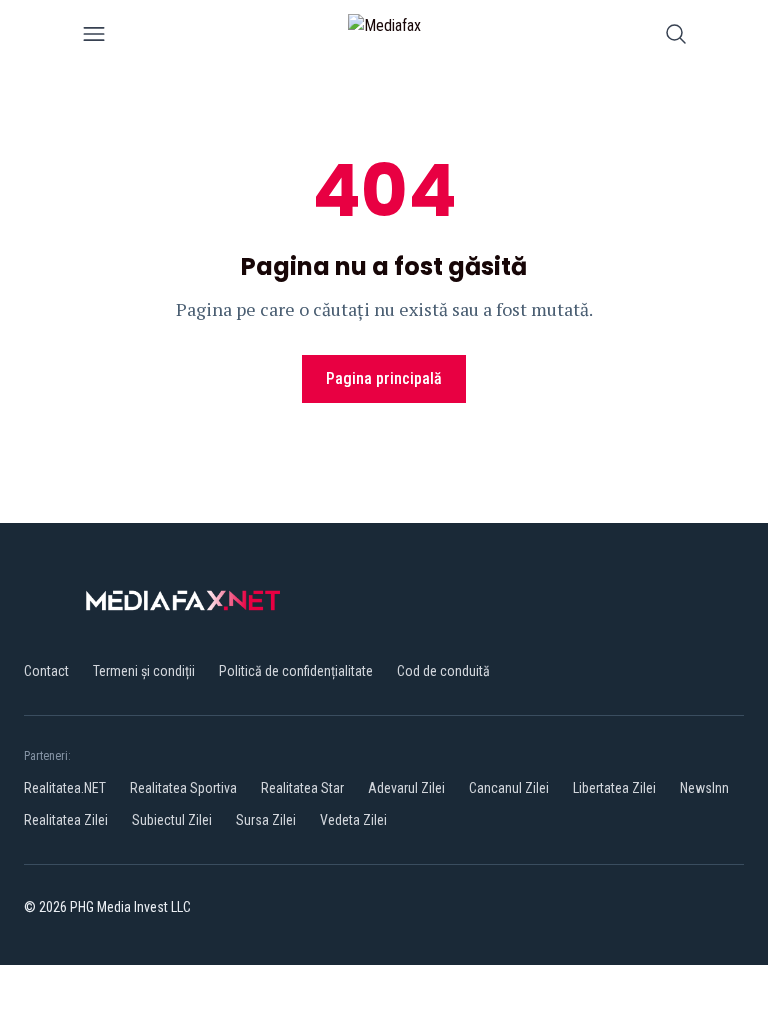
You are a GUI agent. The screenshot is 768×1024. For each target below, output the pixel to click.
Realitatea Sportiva (183, 788)
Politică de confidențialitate (296, 671)
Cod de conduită (443, 671)
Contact (46, 671)
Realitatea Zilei (66, 820)
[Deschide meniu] (94, 37)
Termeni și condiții (144, 671)
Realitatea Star (302, 788)
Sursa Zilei (266, 820)
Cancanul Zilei (509, 788)
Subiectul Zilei (172, 820)
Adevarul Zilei (406, 788)
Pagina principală (384, 378)
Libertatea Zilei (614, 788)
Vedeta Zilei (353, 820)
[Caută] (676, 37)
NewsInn (704, 788)
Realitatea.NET (65, 788)
